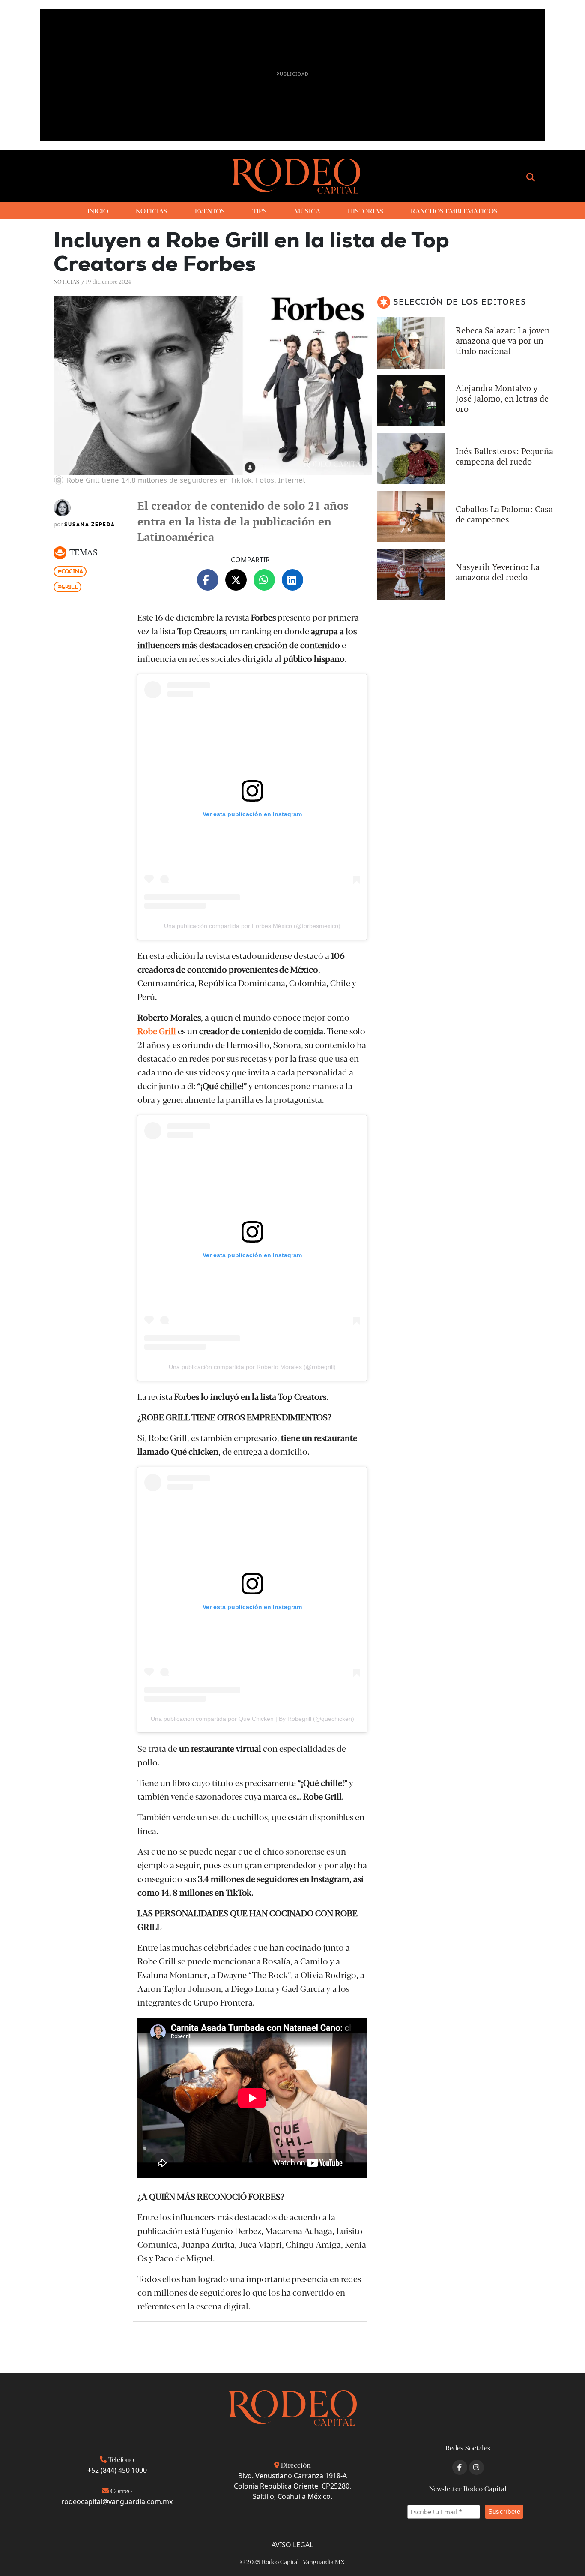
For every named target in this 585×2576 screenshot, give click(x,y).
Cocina (72, 571)
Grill (70, 587)
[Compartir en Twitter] (236, 580)
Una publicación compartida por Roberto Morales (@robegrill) (252, 1367)
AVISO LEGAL (292, 2545)
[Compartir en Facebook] (208, 580)
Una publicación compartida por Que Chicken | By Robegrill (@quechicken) (252, 1719)
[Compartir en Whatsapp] (264, 580)
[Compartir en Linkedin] (292, 580)
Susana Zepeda (90, 525)
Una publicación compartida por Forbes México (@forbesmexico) (252, 926)
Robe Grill (157, 1031)
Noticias (66, 281)
